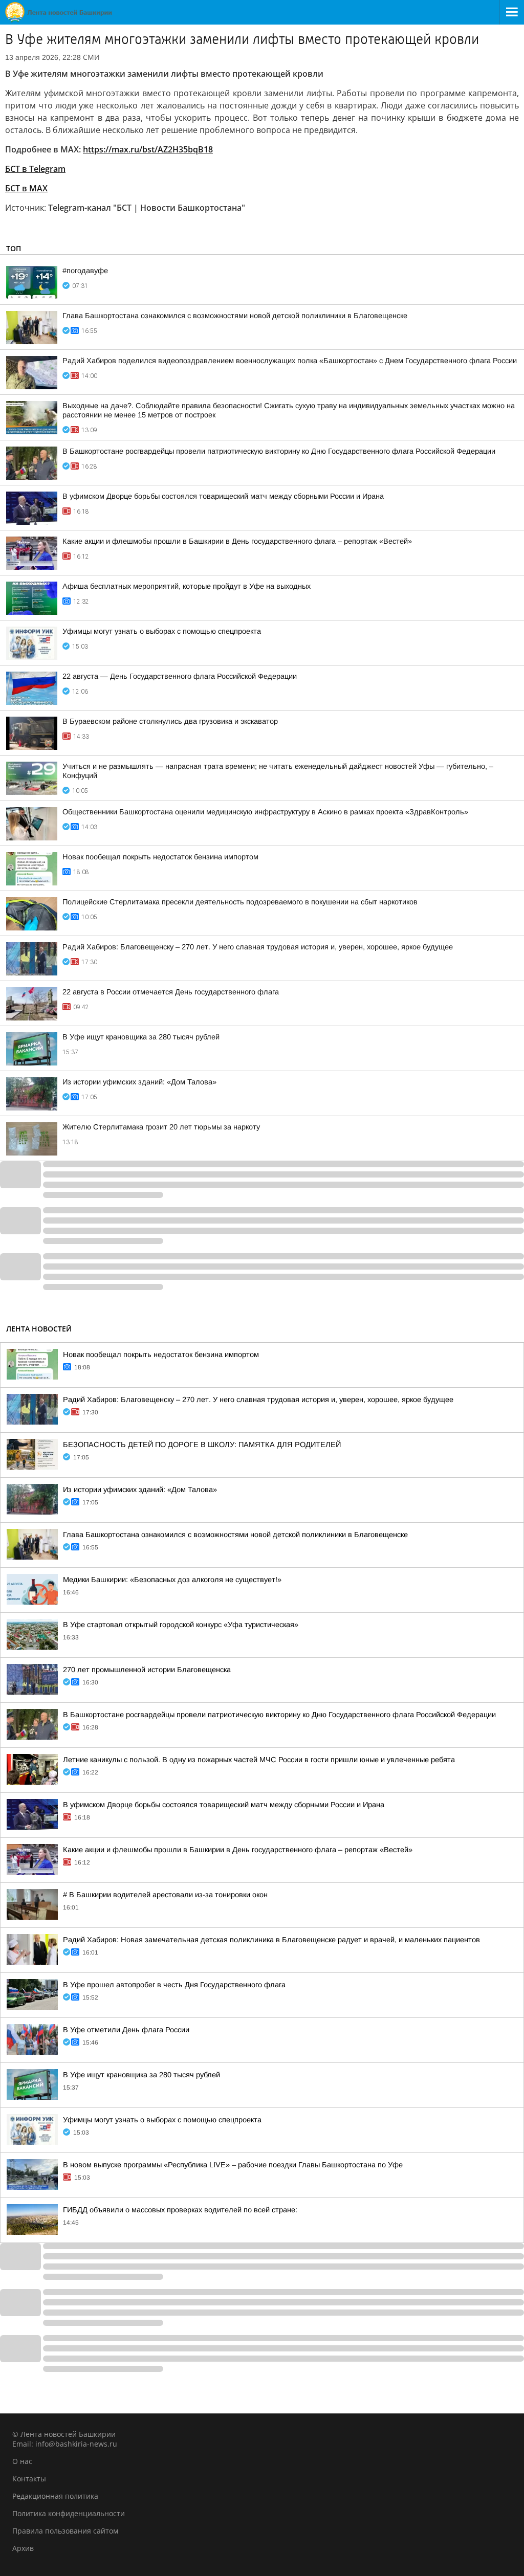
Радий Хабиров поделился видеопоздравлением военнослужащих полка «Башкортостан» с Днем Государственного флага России (290, 361)
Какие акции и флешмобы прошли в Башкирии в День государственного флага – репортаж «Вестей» (237, 541)
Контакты (29, 2479)
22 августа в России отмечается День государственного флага (171, 992)
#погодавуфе (85, 271)
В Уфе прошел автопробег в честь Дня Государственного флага (174, 1985)
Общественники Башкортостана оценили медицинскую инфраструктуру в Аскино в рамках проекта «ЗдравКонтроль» (265, 812)
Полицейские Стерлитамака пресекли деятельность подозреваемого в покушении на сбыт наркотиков (240, 902)
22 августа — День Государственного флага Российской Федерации (180, 676)
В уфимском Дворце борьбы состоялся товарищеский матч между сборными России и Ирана (223, 496)
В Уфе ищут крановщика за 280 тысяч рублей (141, 1037)
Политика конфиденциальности (69, 2513)
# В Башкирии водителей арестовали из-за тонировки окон (165, 1895)
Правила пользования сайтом (65, 2531)
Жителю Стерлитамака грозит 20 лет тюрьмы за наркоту (161, 1127)
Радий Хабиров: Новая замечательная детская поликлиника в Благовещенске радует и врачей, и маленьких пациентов (271, 1940)
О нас (22, 2461)
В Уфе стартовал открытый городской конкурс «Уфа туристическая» (181, 1625)
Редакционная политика (55, 2496)
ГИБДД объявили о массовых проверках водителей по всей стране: (180, 2210)
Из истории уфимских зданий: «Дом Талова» (139, 1082)
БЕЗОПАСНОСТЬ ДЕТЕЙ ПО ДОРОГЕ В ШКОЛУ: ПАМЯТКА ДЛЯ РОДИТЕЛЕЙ (202, 1445)
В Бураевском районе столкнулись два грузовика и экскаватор (170, 721)
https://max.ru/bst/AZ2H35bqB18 (148, 149)
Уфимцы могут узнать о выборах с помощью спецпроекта (162, 631)
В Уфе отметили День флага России (126, 2030)
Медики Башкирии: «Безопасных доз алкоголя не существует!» (172, 1580)
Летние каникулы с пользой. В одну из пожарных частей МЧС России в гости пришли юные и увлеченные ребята (259, 1760)
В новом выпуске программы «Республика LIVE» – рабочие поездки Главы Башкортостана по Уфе (233, 2165)
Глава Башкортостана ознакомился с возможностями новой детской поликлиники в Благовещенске (235, 316)
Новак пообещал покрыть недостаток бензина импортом (160, 857)
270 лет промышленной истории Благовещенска (147, 1670)
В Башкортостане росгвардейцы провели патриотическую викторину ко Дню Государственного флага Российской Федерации (279, 451)
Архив (23, 2548)
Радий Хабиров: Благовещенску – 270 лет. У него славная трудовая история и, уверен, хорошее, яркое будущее (258, 947)
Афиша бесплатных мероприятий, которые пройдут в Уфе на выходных (187, 586)
